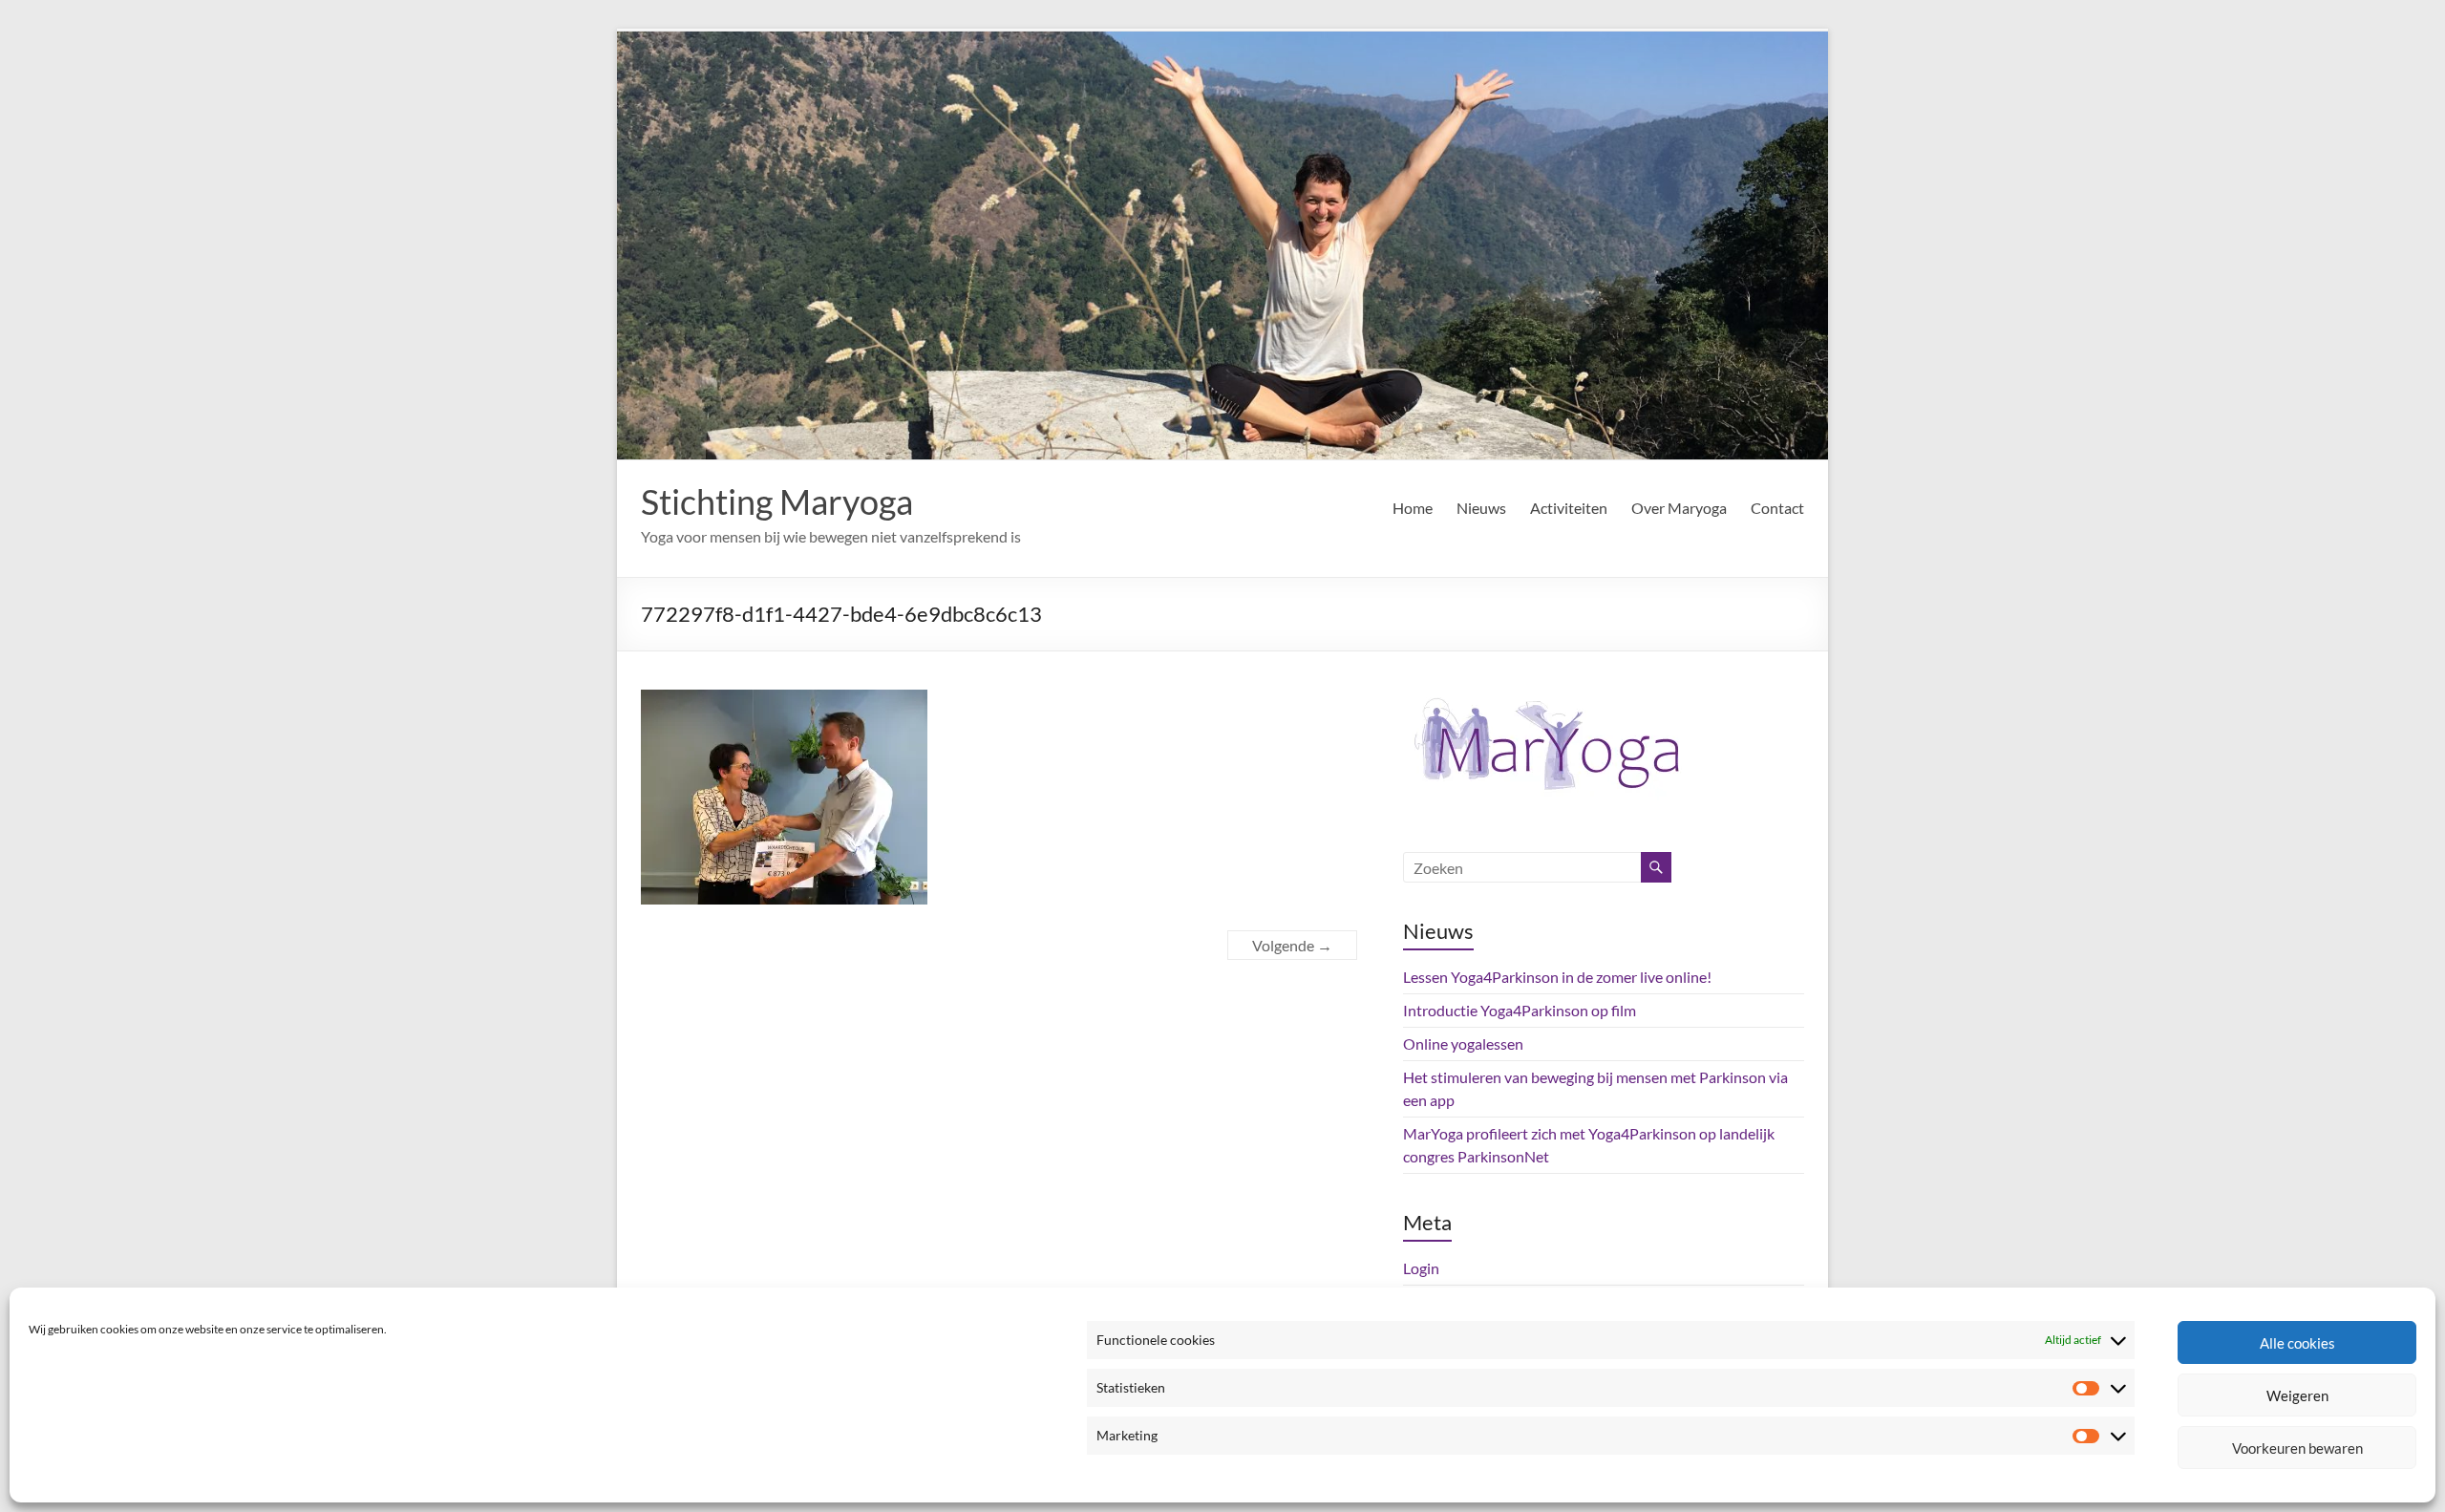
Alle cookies (2297, 1343)
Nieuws (1481, 508)
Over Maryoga (1679, 508)
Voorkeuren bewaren (2297, 1448)
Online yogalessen (1463, 1043)
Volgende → (1292, 945)
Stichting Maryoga (777, 501)
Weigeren (2297, 1395)
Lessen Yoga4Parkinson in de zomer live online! (1557, 977)
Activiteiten (1569, 508)
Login (1421, 1268)
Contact (1777, 508)
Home (1413, 508)
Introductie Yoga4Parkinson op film (1520, 1010)
